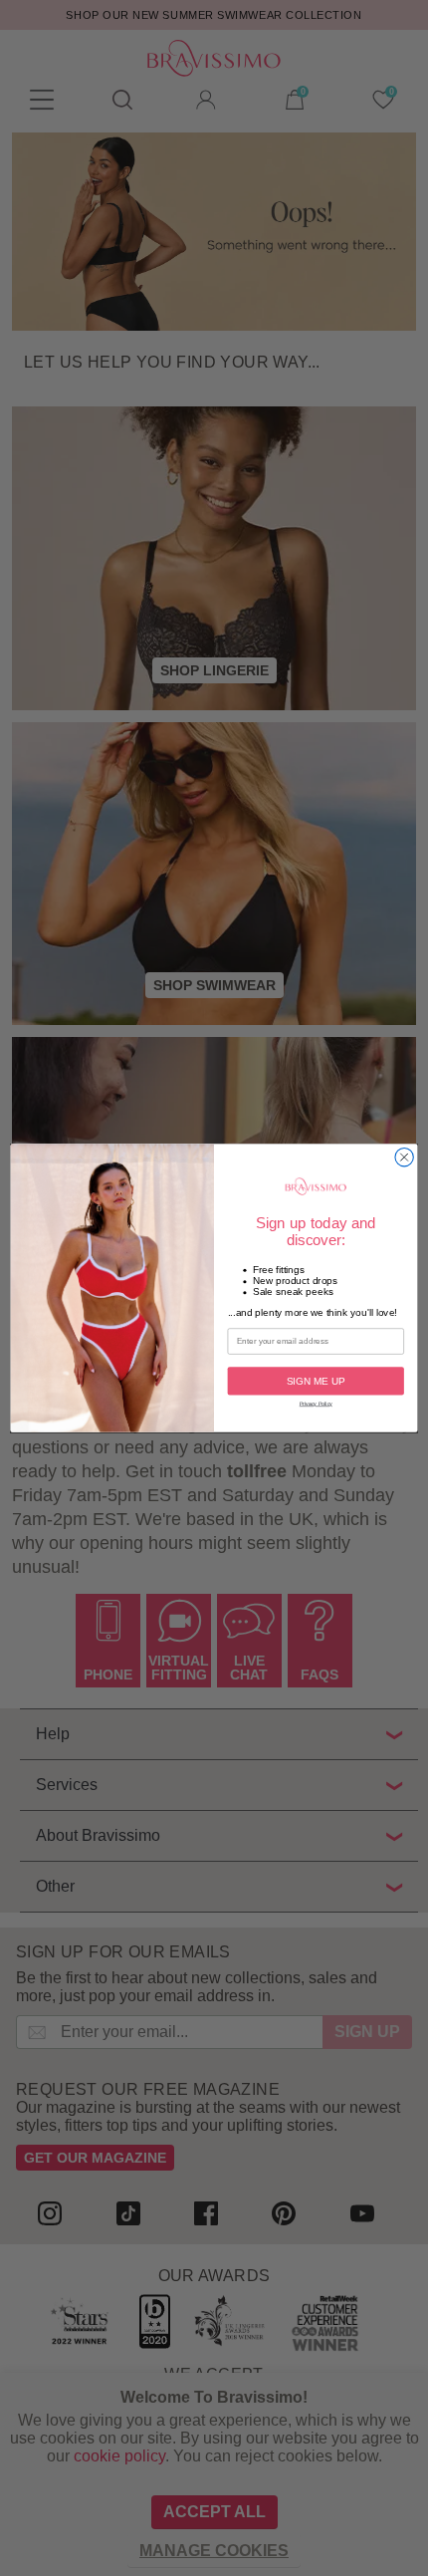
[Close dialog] (404, 1157)
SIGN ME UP (316, 1381)
